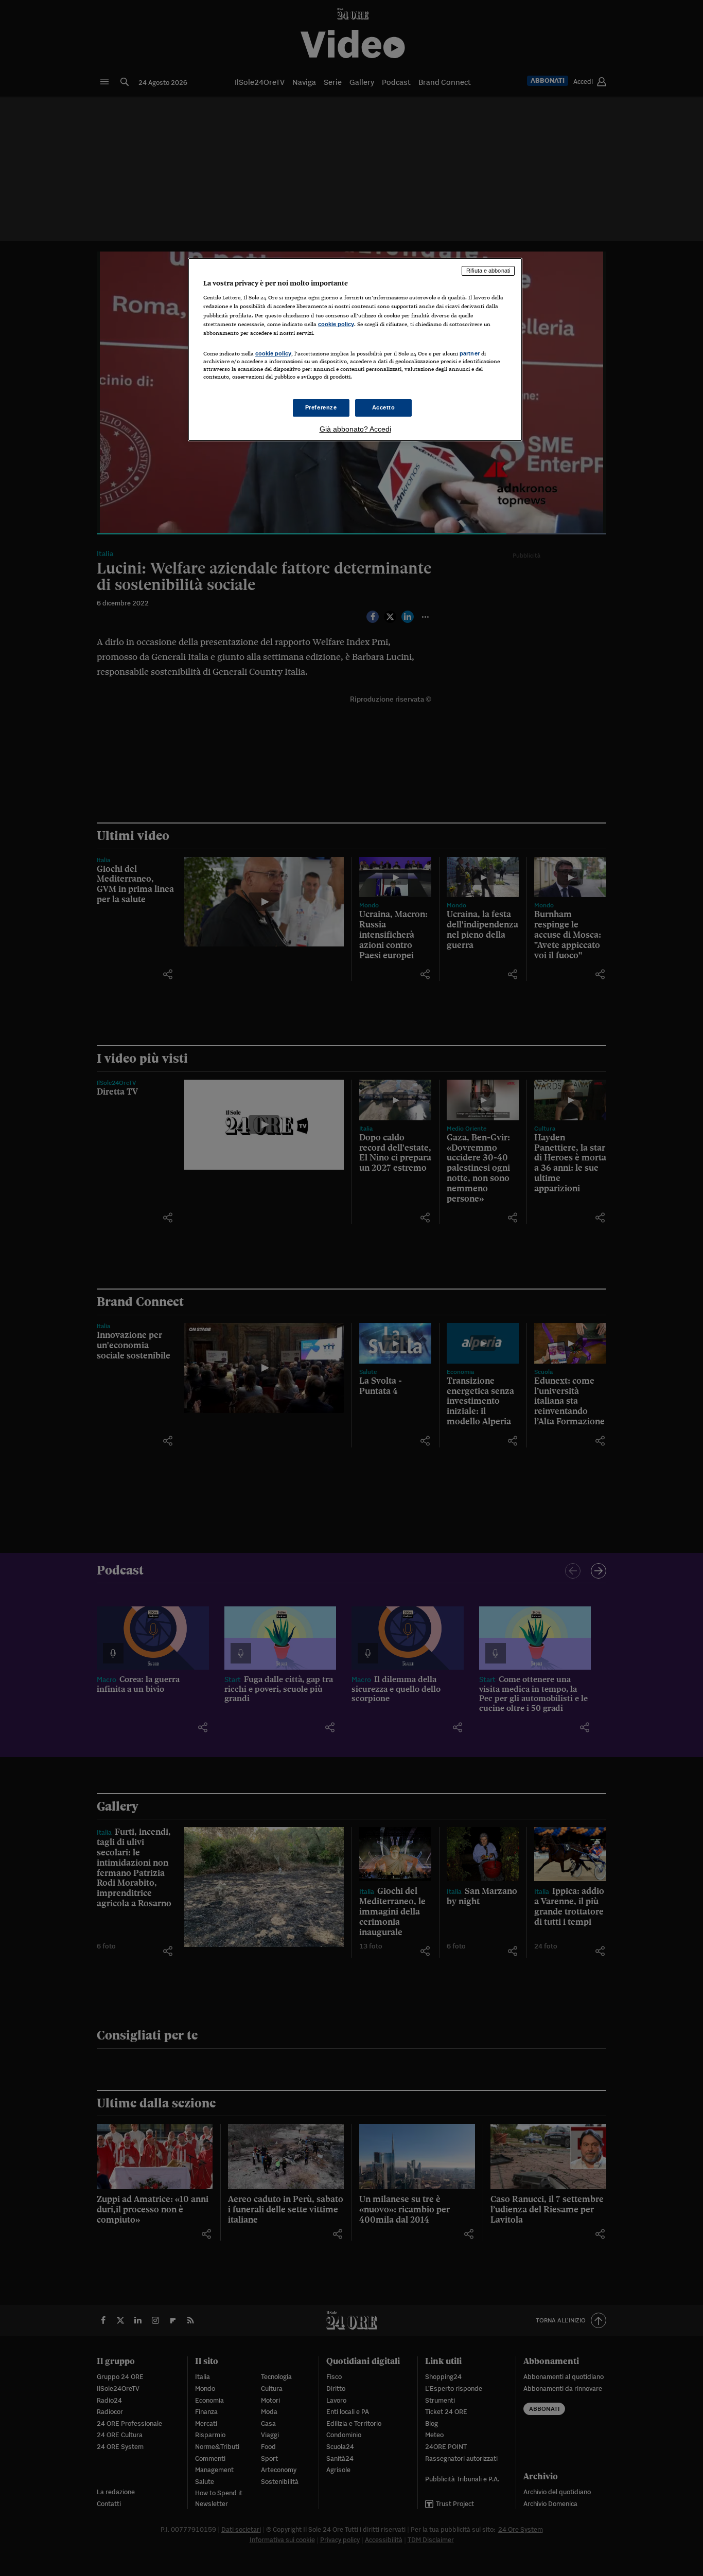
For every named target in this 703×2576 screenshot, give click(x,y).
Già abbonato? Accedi (355, 429)
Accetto (384, 407)
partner (470, 353)
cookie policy (336, 324)
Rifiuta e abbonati (488, 271)
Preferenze (321, 407)
